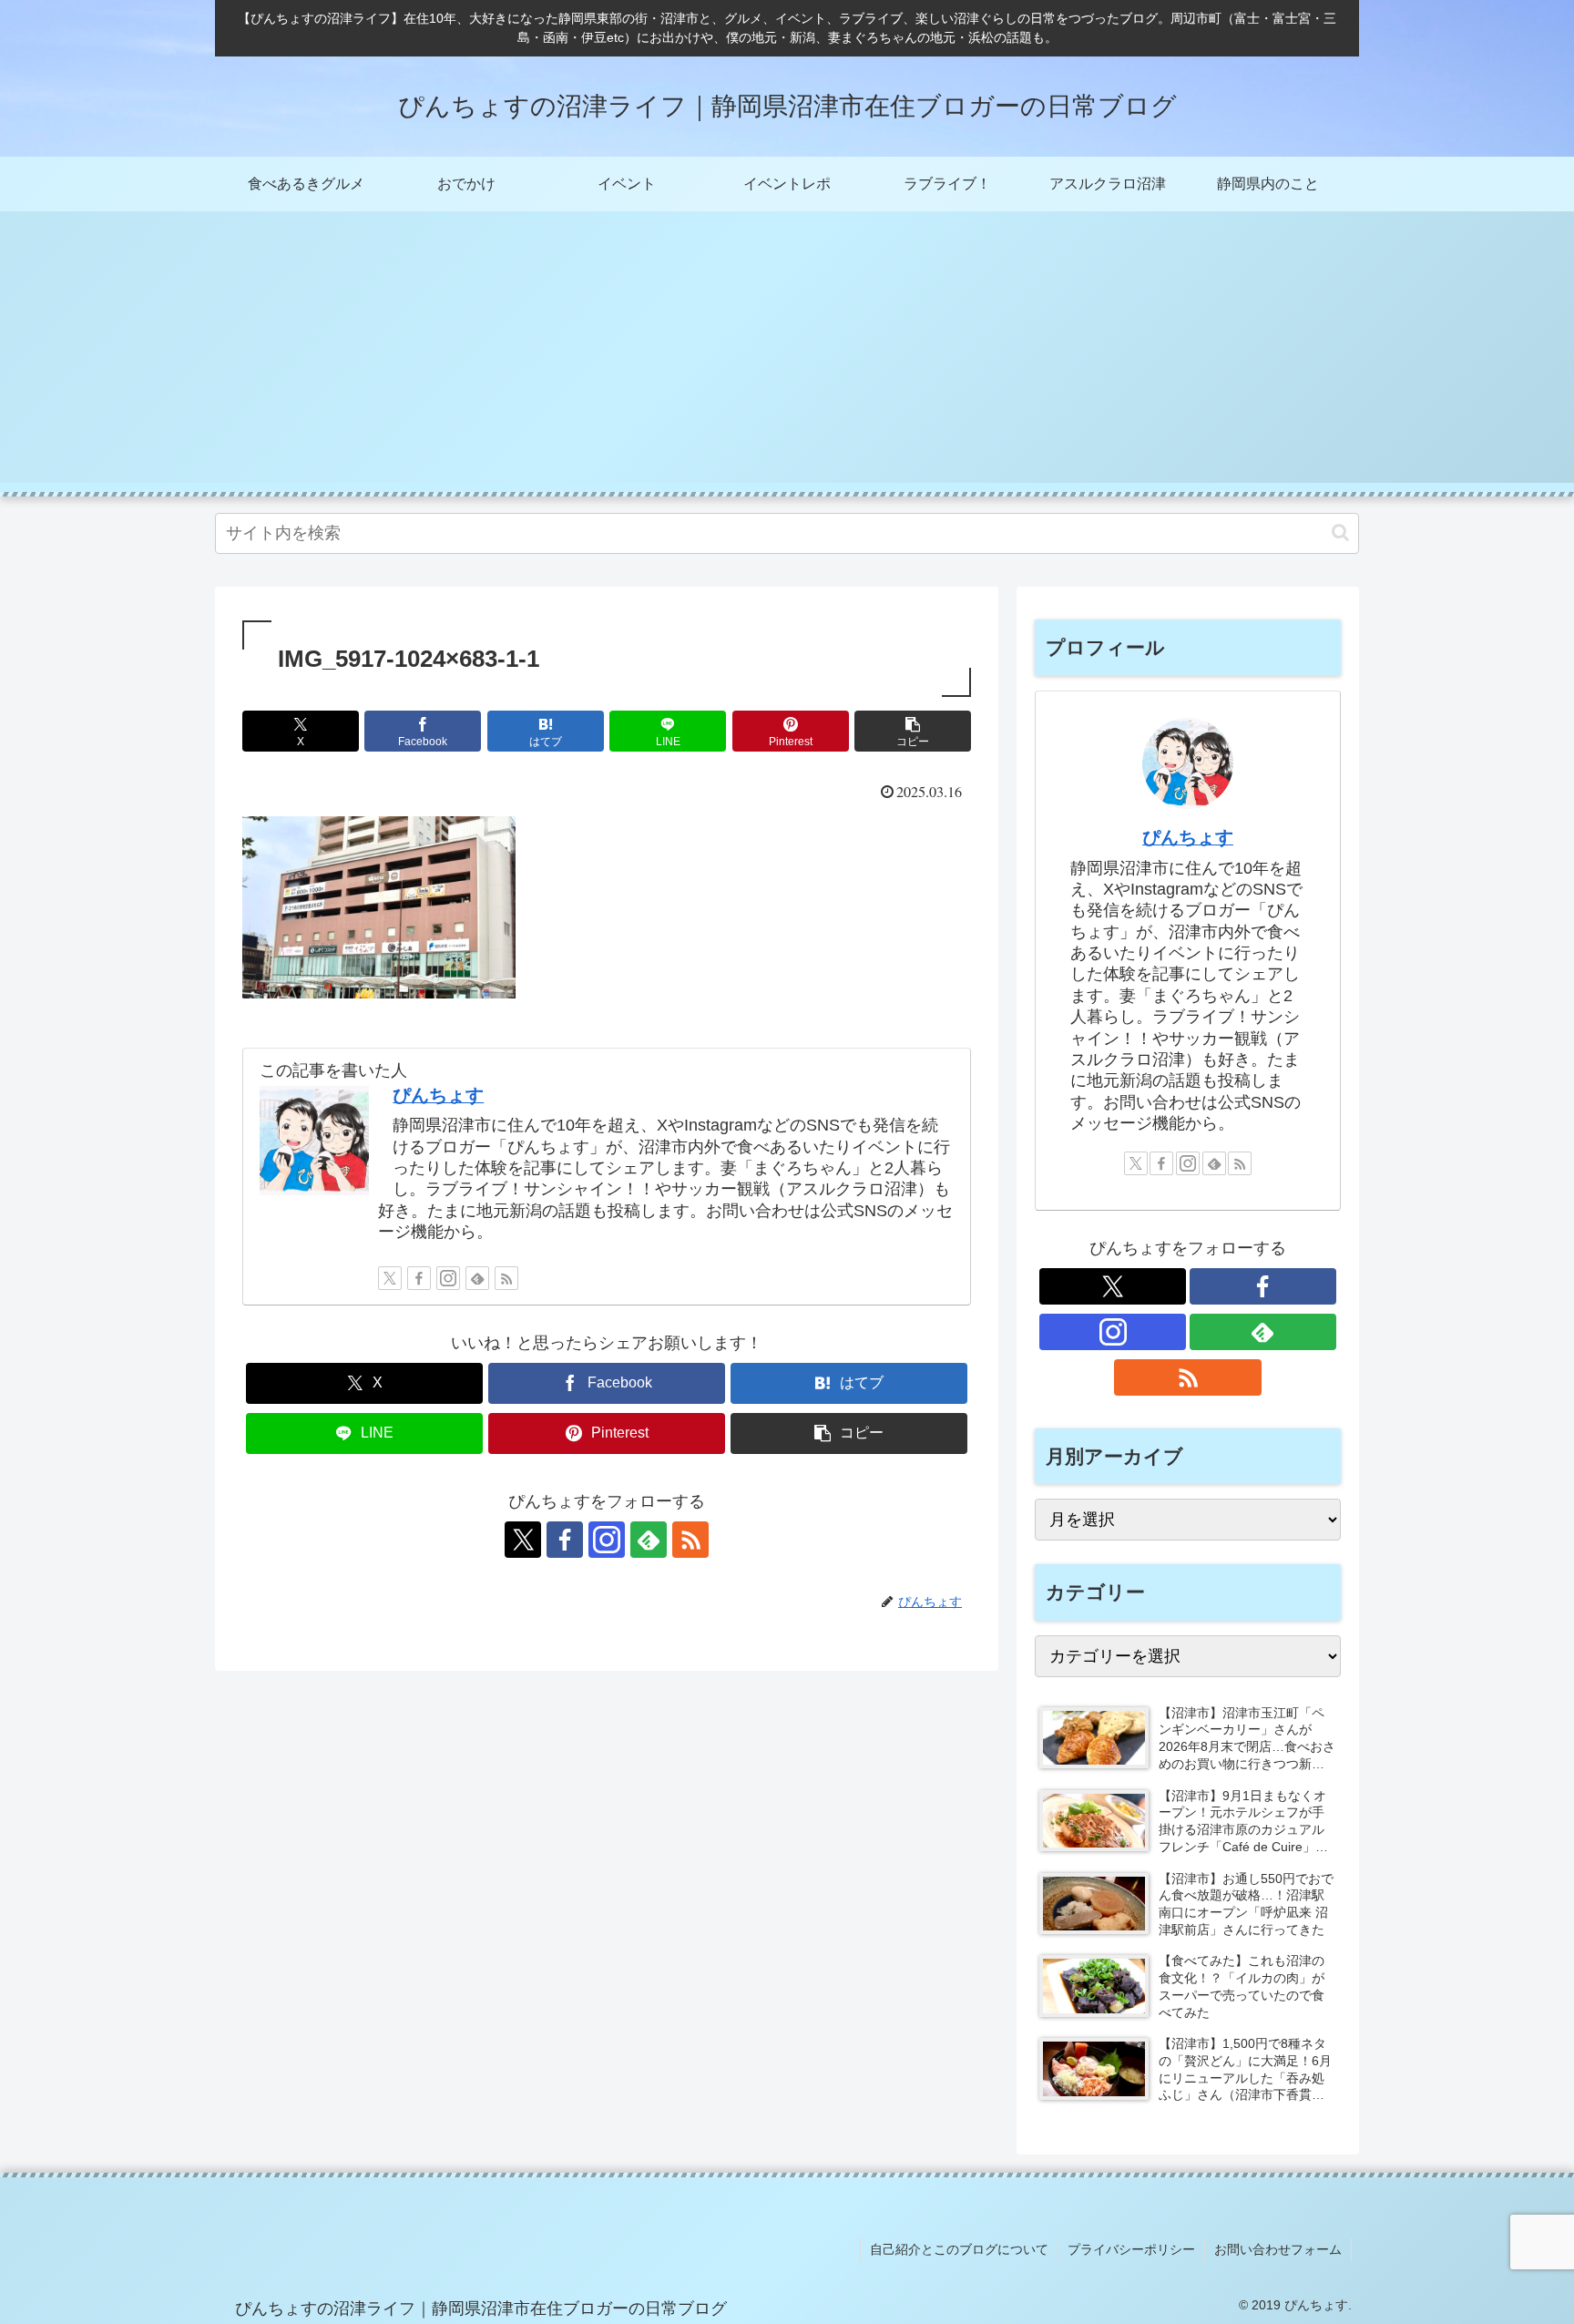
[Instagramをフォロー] (448, 1278)
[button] (1340, 532)
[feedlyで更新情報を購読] (477, 1278)
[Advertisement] (787, 355)
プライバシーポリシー (1131, 2249)
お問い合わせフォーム (1278, 2249)
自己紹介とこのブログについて (959, 2249)
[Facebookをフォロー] (419, 1278)
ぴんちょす (438, 1095)
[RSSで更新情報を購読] (506, 1278)
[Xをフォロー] (390, 1278)
